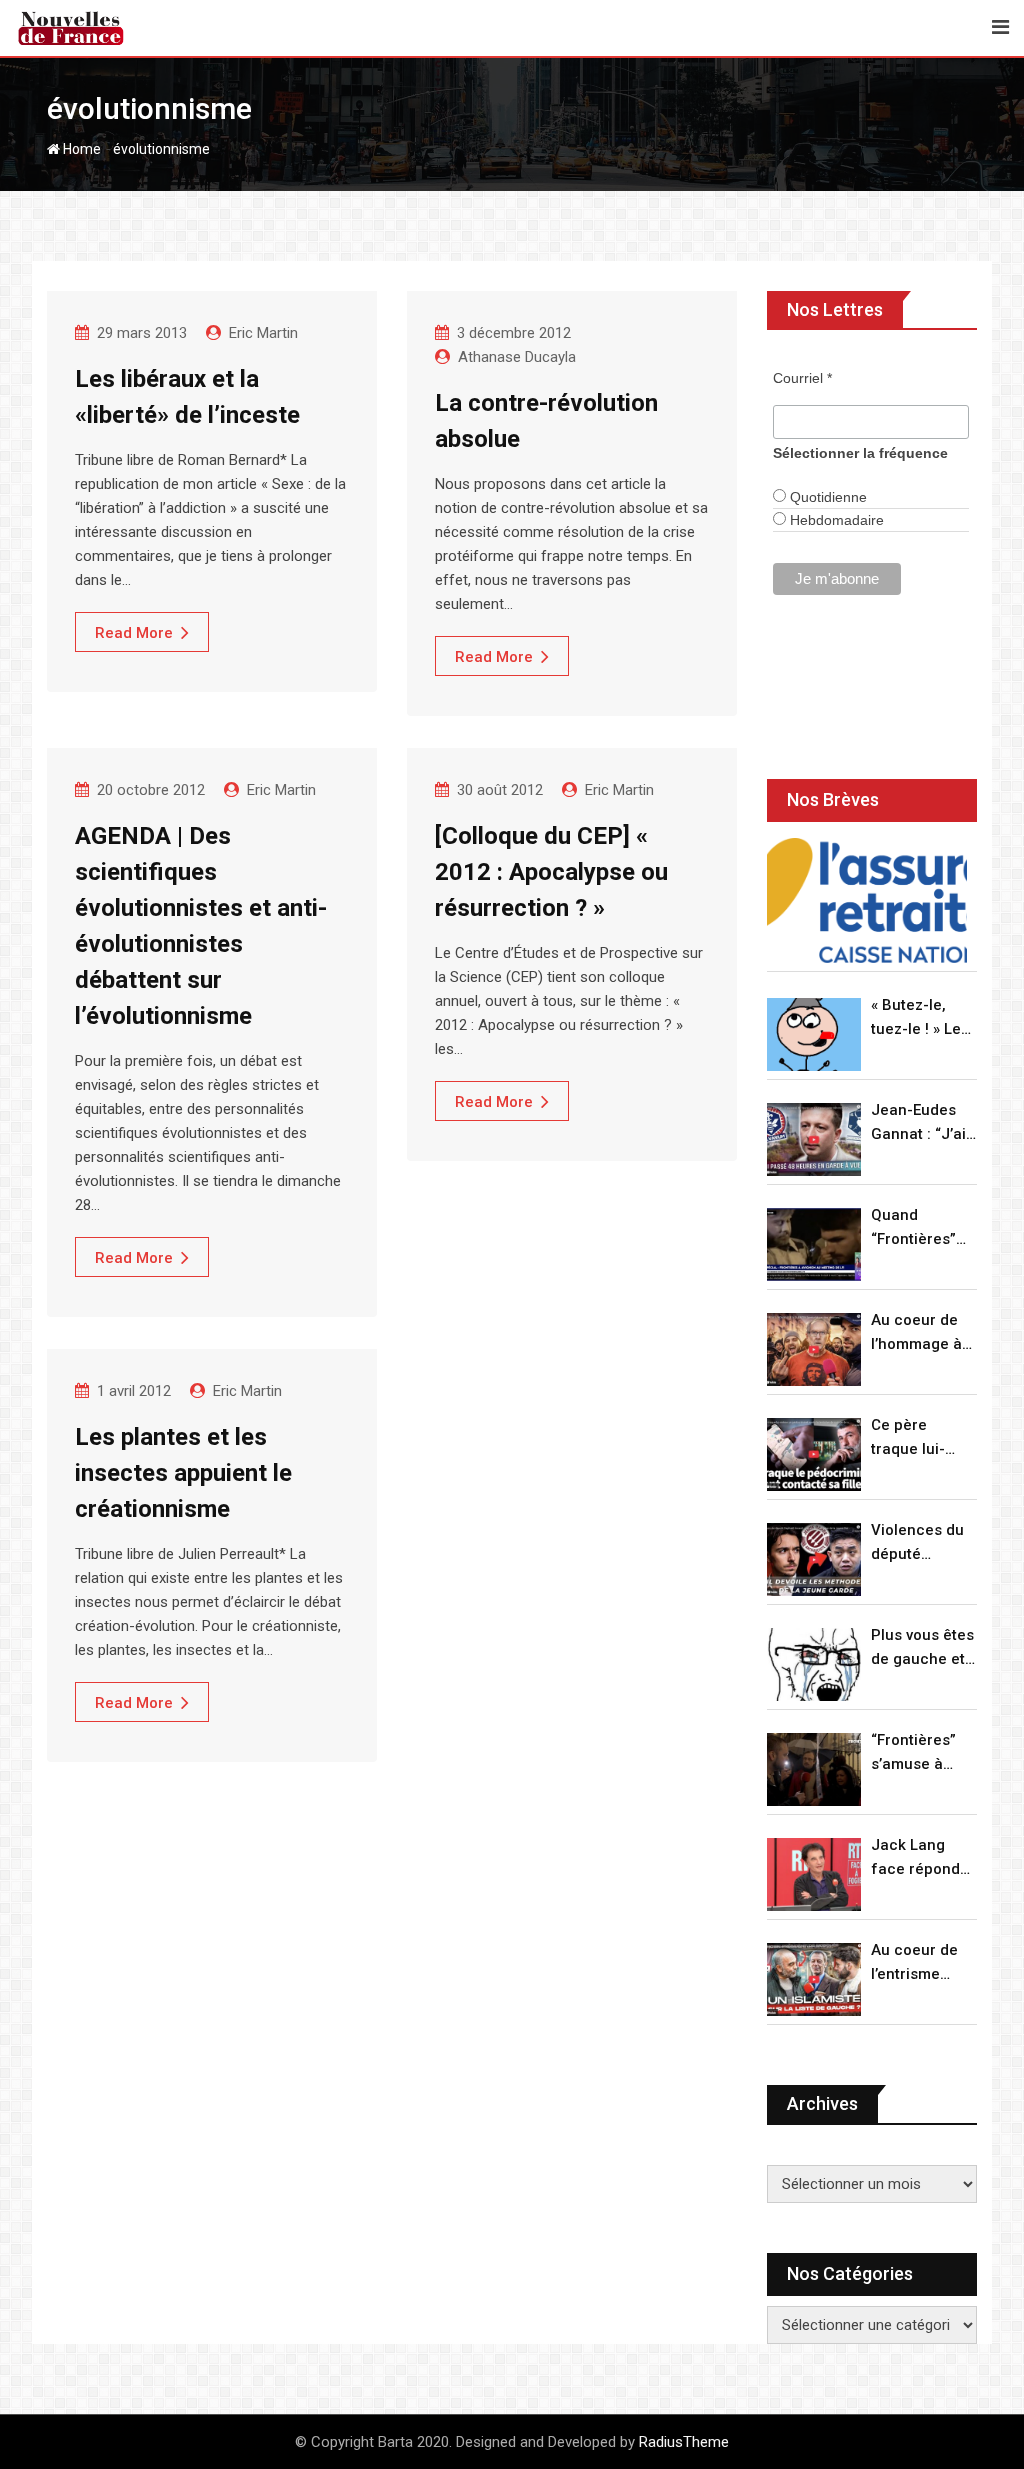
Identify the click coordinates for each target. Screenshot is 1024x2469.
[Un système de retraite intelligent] (867, 900)
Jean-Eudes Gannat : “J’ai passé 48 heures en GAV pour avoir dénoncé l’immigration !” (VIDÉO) (924, 1123)
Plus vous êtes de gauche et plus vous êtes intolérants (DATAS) (922, 1648)
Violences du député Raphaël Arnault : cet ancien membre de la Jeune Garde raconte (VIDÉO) (920, 1543)
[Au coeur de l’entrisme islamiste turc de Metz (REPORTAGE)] (814, 1979)
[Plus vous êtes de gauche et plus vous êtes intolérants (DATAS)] (814, 1664)
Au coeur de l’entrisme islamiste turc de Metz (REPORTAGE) (919, 1963)
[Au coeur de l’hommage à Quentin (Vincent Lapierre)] (814, 1349)
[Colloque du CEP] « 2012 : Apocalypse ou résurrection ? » (551, 872)
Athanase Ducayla (517, 357)
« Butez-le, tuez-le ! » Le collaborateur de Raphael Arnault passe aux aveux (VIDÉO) (920, 1018)
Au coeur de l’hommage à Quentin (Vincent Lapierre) (916, 1333)
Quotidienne (826, 497)
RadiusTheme (684, 2442)
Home (80, 149)
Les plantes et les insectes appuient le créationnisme (183, 1473)
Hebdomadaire (835, 520)
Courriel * (802, 378)
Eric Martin (263, 333)
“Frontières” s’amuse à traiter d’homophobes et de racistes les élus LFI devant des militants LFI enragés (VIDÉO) (923, 1753)
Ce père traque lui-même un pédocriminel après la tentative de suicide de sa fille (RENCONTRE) (920, 1438)
